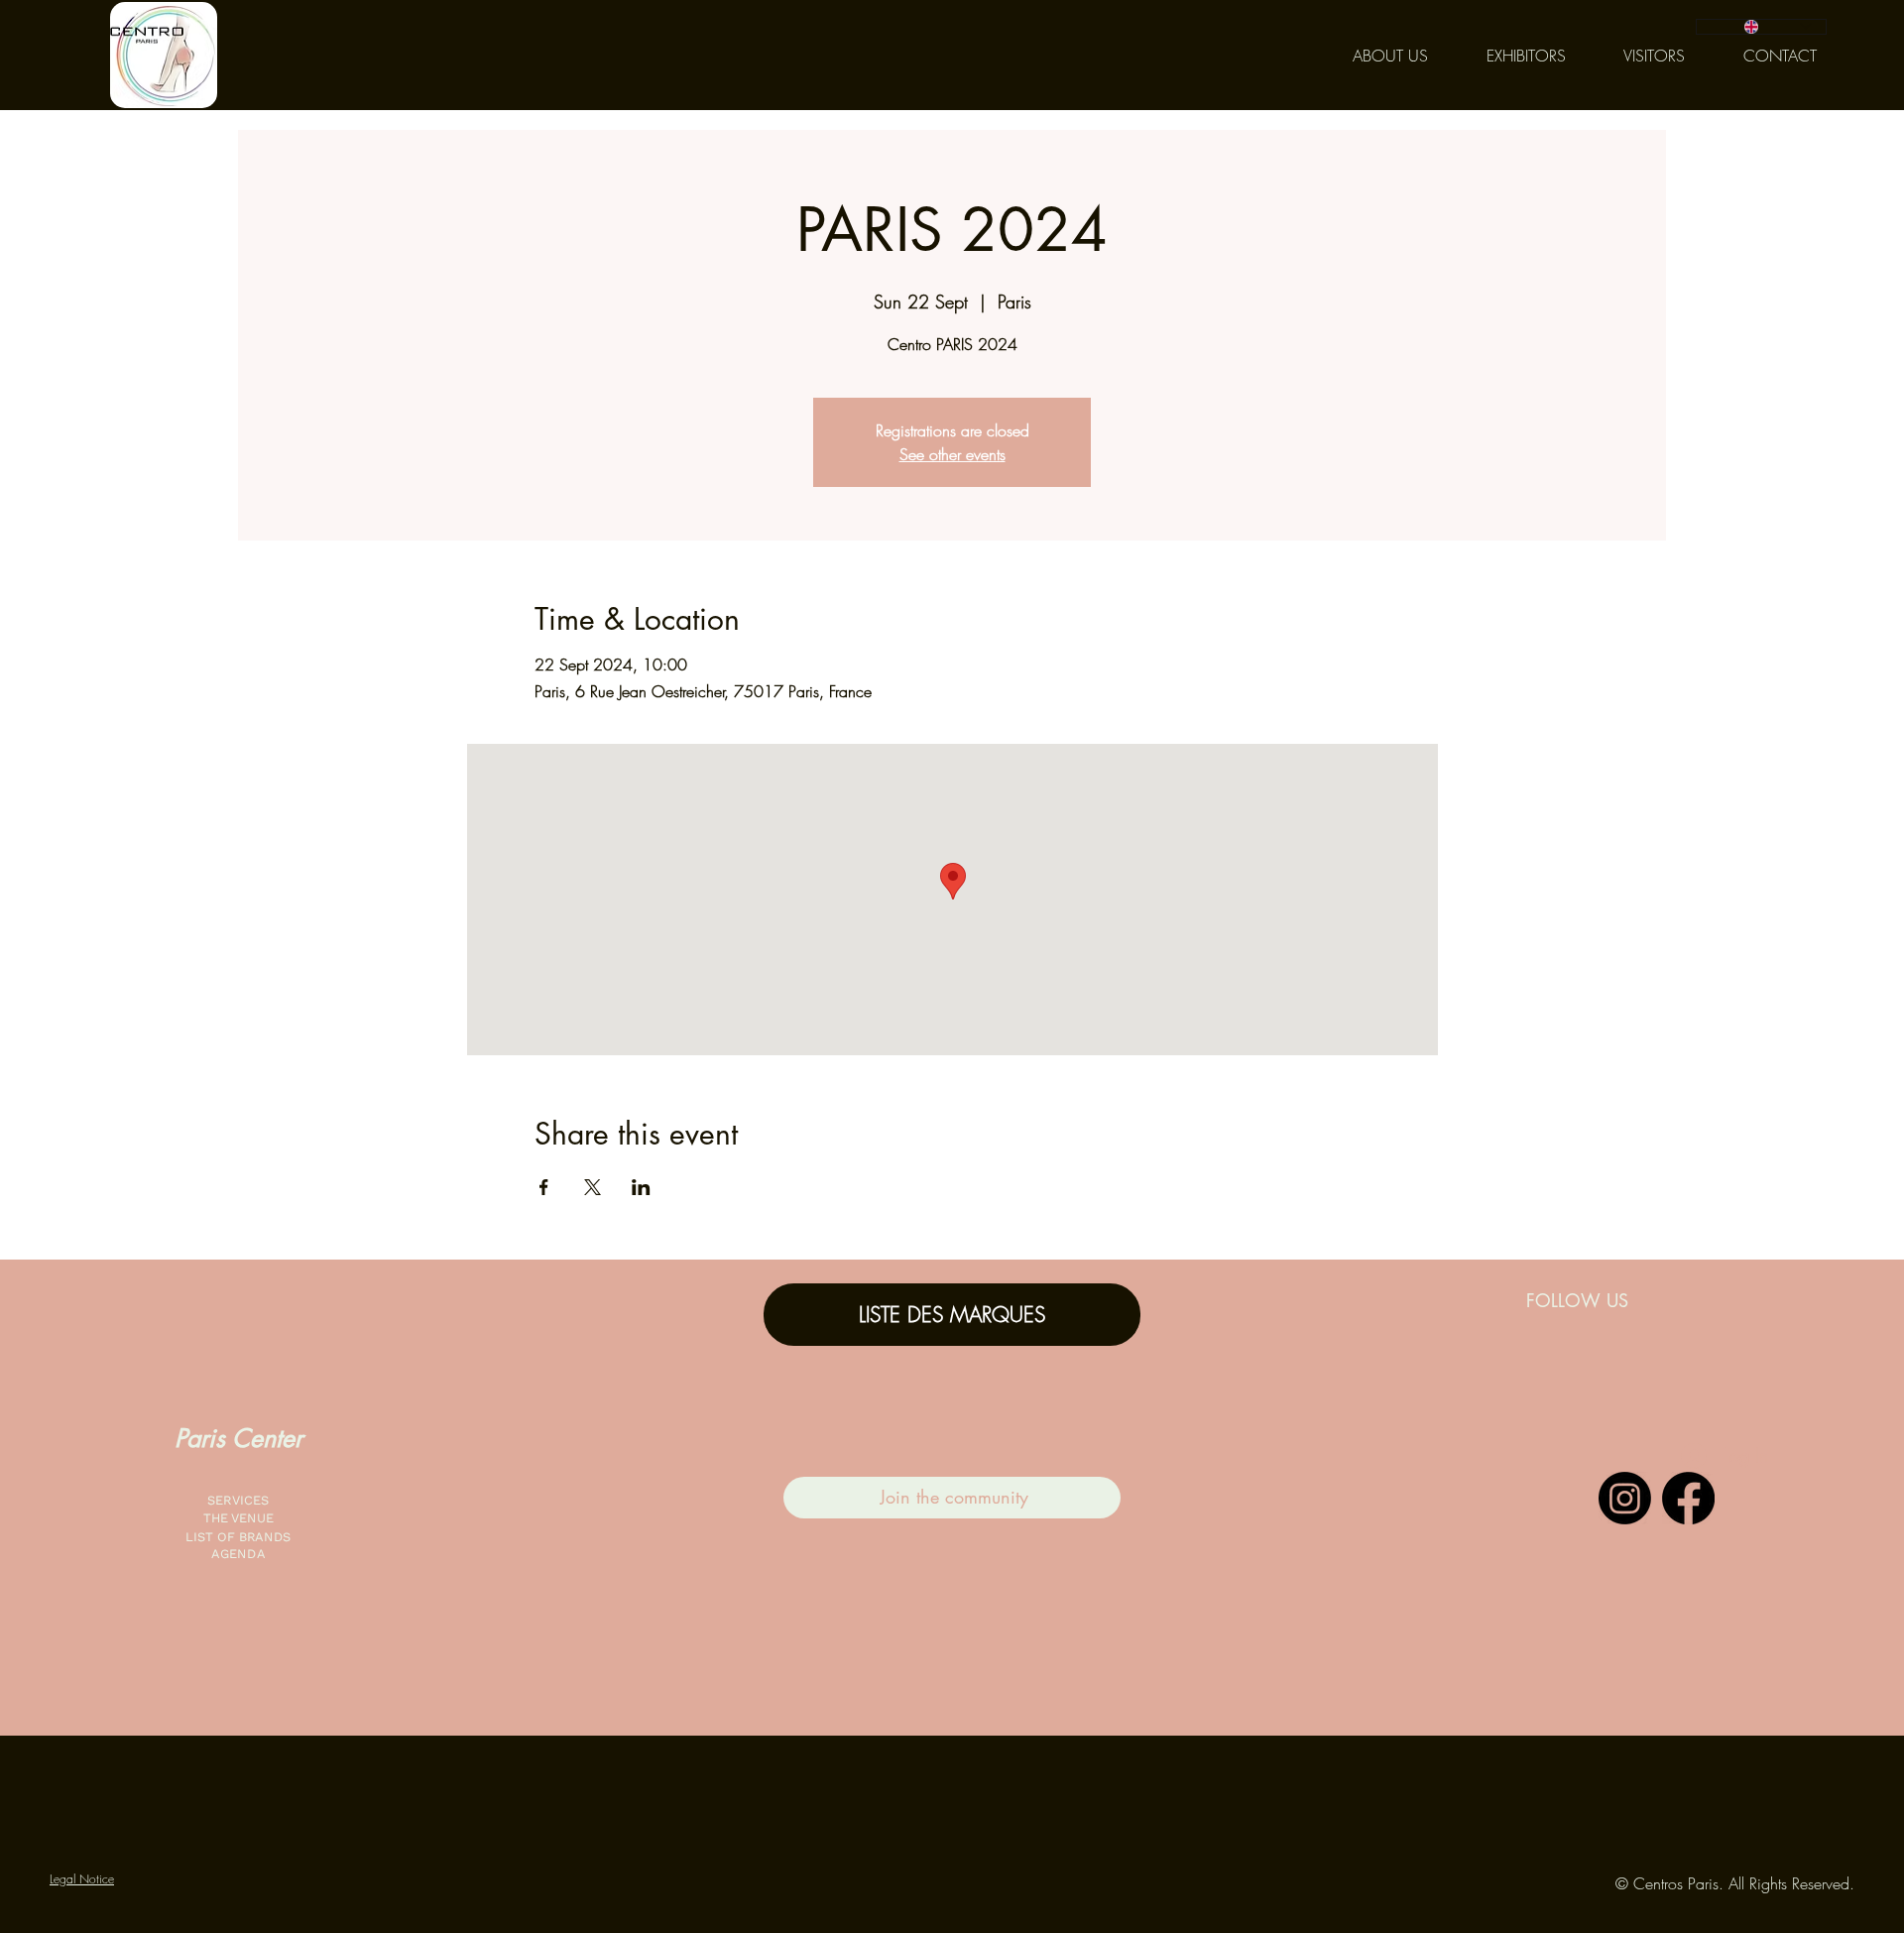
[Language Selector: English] (1761, 27)
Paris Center (238, 1438)
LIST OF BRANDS (238, 1537)
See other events (952, 454)
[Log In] (1685, 1456)
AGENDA (238, 1555)
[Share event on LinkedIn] (641, 1187)
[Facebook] (1688, 1498)
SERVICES (238, 1500)
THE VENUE (238, 1518)
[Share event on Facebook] (544, 1187)
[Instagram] (1625, 1498)
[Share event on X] (593, 1187)
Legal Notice (82, 1879)
